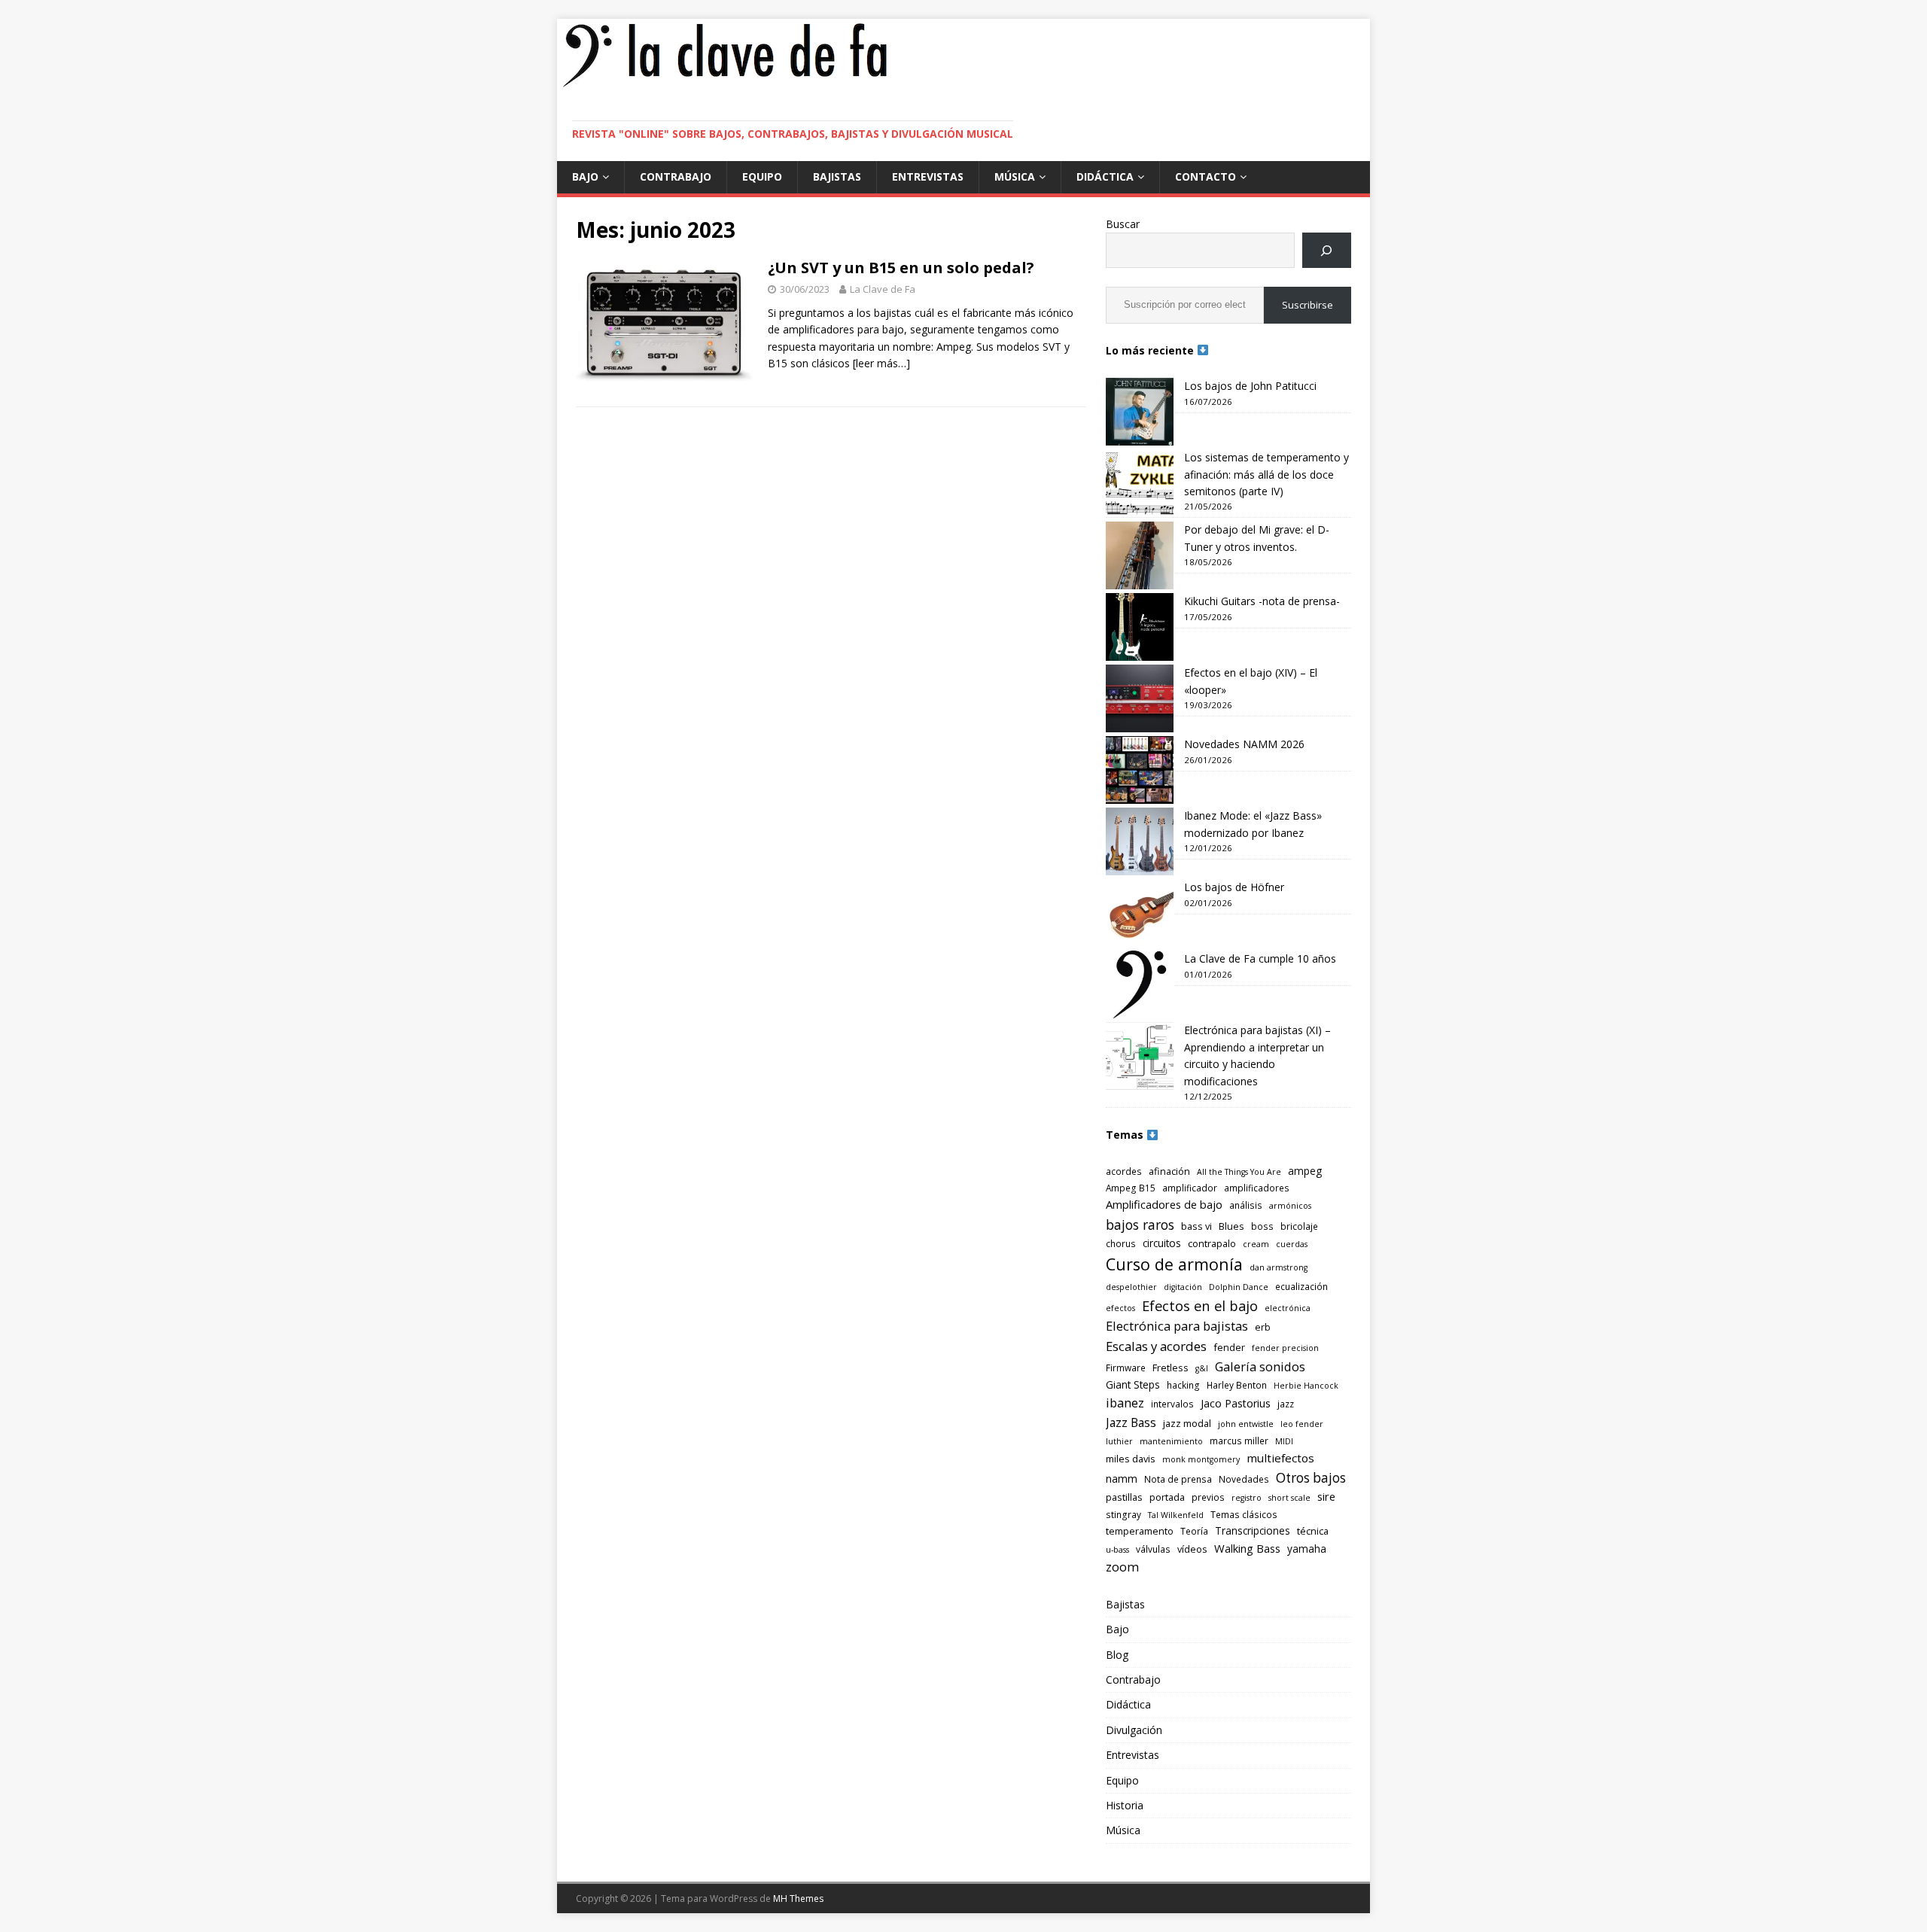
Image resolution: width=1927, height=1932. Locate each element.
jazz (1286, 1404)
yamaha (1307, 1549)
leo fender (1302, 1424)
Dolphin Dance (1239, 1287)
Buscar (1123, 224)
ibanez (1125, 1403)
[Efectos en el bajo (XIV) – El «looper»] (1140, 698)
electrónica (1288, 1308)
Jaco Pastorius (1236, 1403)
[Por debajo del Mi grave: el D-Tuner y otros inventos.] (1140, 555)
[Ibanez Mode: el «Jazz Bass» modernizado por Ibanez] (1140, 841)
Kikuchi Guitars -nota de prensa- (1262, 601)
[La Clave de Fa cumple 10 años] (1140, 984)
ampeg (1305, 1171)
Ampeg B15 (1131, 1188)
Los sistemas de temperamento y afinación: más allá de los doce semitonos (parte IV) (1266, 474)
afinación (1169, 1171)
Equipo (762, 176)
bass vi (1196, 1226)
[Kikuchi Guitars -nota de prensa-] (1140, 627)
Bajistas (837, 176)
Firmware (1126, 1368)
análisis (1246, 1205)
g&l (1202, 1368)
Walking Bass (1247, 1548)
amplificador (1190, 1188)
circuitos (1162, 1243)
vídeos (1192, 1549)
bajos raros (1140, 1225)
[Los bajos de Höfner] (1140, 913)
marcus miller (1239, 1441)
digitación (1183, 1287)
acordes (1124, 1171)
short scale (1289, 1498)
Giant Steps (1133, 1384)
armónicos (1290, 1206)
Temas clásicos (1244, 1514)
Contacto (1206, 176)
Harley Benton (1237, 1385)
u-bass (1117, 1550)
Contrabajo (676, 176)
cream (1256, 1244)
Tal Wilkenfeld (1176, 1515)
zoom (1122, 1567)
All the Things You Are (1239, 1172)
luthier (1119, 1441)
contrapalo (1212, 1243)
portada (1167, 1497)
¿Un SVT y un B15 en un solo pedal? (901, 268)
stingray (1123, 1514)
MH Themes (798, 1899)
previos (1208, 1497)
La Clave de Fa (883, 289)
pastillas (1124, 1497)
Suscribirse (1307, 305)
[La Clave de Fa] (725, 85)
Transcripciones (1253, 1530)
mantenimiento (1171, 1441)
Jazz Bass (1131, 1422)
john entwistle (1246, 1424)
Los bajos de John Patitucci (1250, 386)
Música (1015, 176)
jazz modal (1187, 1423)
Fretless (1171, 1368)
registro (1247, 1498)
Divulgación (1134, 1730)
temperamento (1140, 1531)
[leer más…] (881, 363)
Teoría (1194, 1531)
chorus (1121, 1243)
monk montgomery (1201, 1459)
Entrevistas (928, 176)
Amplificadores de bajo (1164, 1204)
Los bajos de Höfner (1234, 887)
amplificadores (1257, 1188)
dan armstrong (1279, 1267)
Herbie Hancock (1306, 1386)
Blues (1231, 1226)
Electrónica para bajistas (1177, 1326)
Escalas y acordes (1156, 1346)
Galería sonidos (1260, 1366)
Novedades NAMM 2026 (1244, 744)
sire (1326, 1496)
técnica (1313, 1531)
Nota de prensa (1178, 1479)
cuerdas (1292, 1244)
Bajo (585, 176)
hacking (1183, 1385)
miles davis (1131, 1459)
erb (1263, 1327)
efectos (1120, 1308)
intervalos (1172, 1404)
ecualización (1301, 1286)
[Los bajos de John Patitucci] (1140, 412)
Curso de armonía (1174, 1264)
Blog (1117, 1655)
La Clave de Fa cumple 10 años (1260, 958)
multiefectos (1280, 1458)
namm (1122, 1479)
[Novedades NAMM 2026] (1140, 770)
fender (1229, 1347)
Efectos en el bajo (1200, 1305)
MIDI (1284, 1441)
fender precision (1285, 1348)
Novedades (1244, 1479)
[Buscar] (1327, 250)
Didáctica (1105, 176)
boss (1262, 1226)
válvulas (1153, 1549)
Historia (1125, 1805)
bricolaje (1299, 1226)
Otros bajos (1311, 1478)
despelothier (1131, 1287)
